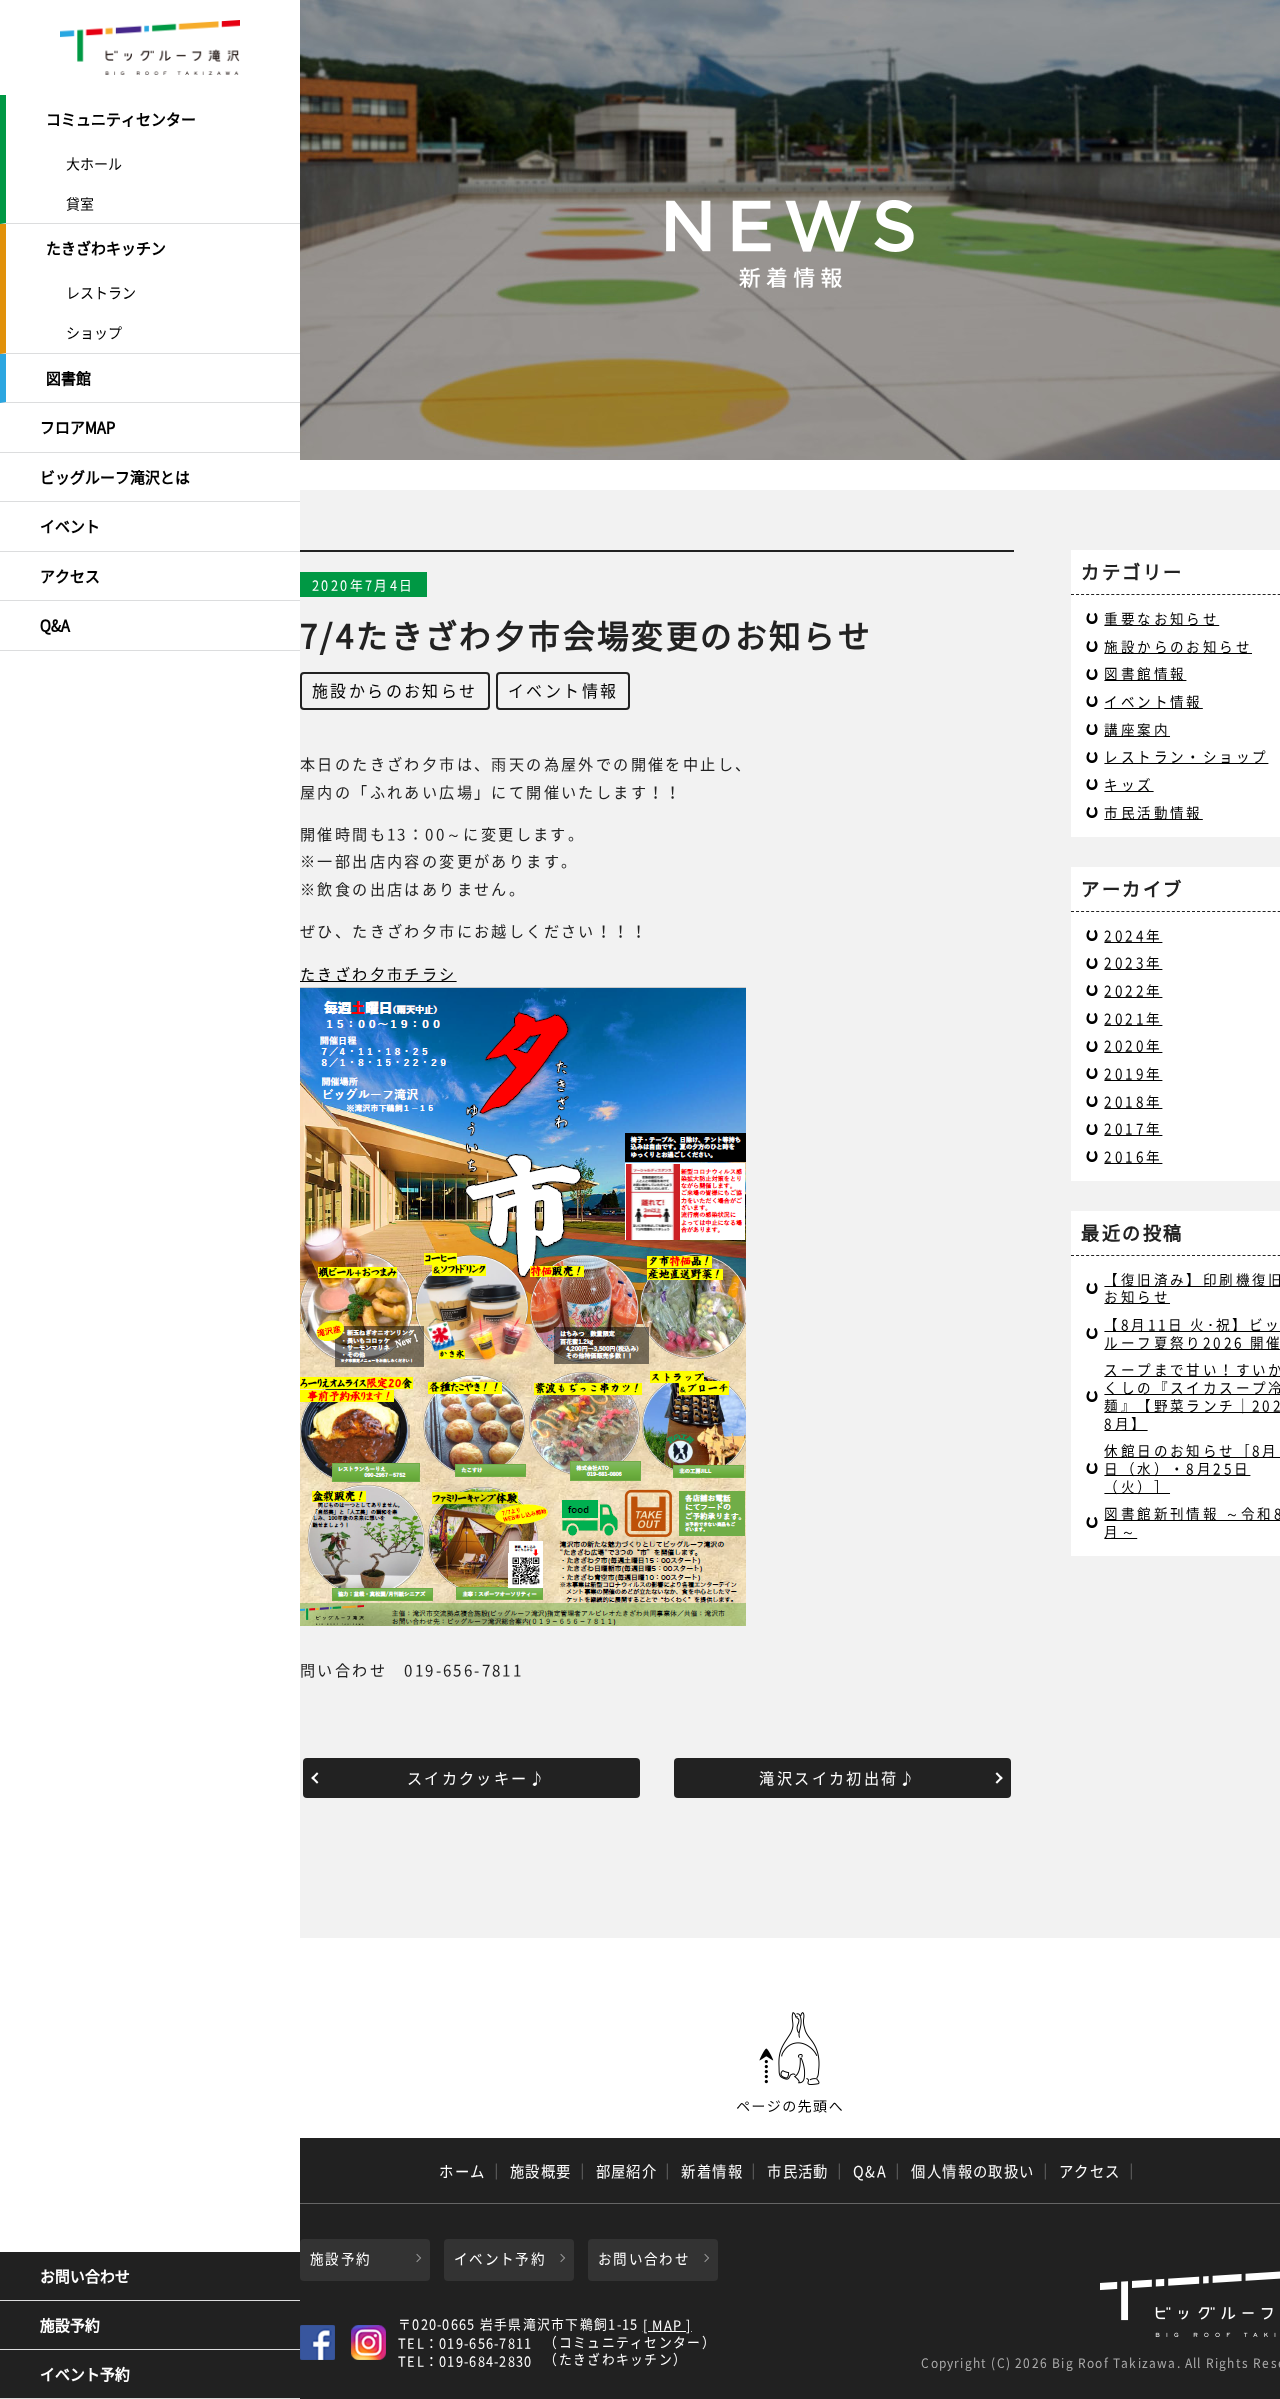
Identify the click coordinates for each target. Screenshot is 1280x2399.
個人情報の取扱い (973, 2171)
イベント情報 (563, 690)
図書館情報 (1145, 673)
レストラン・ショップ (1186, 756)
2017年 (1133, 1128)
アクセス (70, 576)
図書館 (68, 378)
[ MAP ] (667, 2325)
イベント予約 (85, 2374)
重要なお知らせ (1161, 618)
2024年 (1133, 935)
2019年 (1133, 1073)
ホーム (462, 2171)
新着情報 (712, 2171)
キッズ (1128, 784)
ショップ (94, 332)
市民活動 (798, 2171)
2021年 (1133, 1018)
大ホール (94, 163)
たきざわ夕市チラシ (378, 973)
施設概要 (541, 2171)
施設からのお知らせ (395, 690)
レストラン (101, 292)
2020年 (1133, 1045)
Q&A (55, 625)
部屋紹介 (627, 2171)
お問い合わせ (85, 2276)
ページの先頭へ (790, 2063)
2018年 (1133, 1101)
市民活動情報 (1153, 812)
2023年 (1133, 962)
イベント (70, 526)
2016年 (1133, 1156)
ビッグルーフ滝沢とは (115, 477)
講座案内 (1137, 729)
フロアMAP (77, 427)
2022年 (1133, 990)
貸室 (80, 203)
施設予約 (70, 2325)
